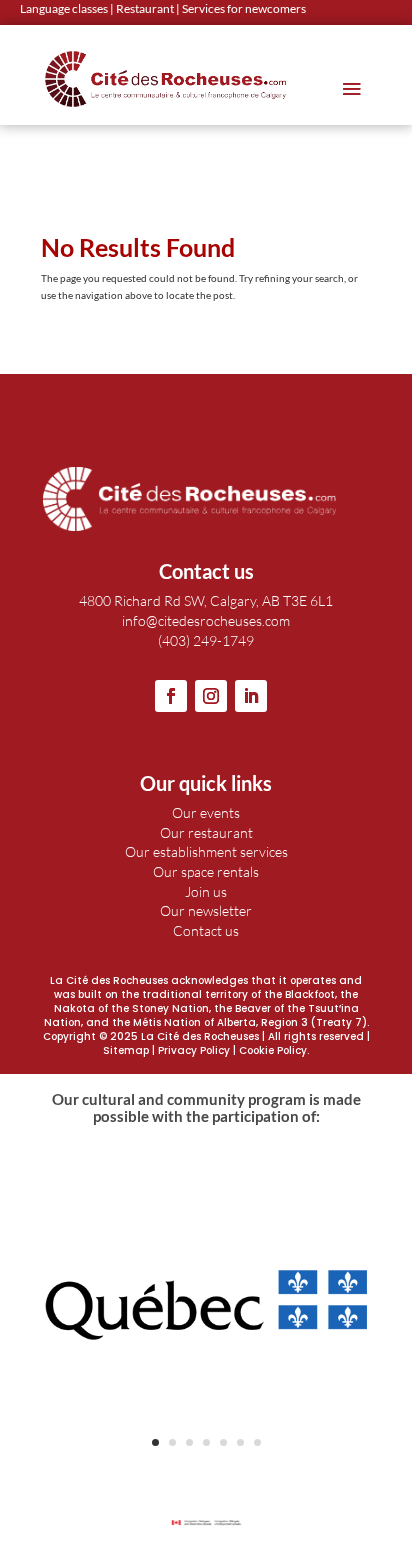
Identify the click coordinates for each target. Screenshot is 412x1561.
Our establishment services (206, 851)
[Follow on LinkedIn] (251, 696)
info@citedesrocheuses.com (206, 620)
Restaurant (145, 8)
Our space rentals (206, 871)
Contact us (206, 930)
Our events (206, 812)
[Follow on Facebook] (171, 696)
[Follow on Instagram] (211, 696)
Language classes (64, 8)
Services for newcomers (244, 8)
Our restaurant (206, 832)
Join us (206, 891)
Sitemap (126, 1050)
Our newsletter (206, 910)
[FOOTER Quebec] (206, 1466)
